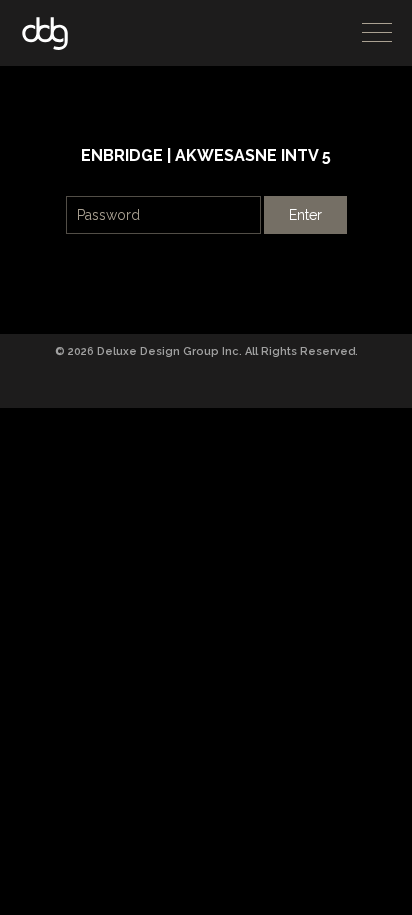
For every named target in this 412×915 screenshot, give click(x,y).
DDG (45, 33)
